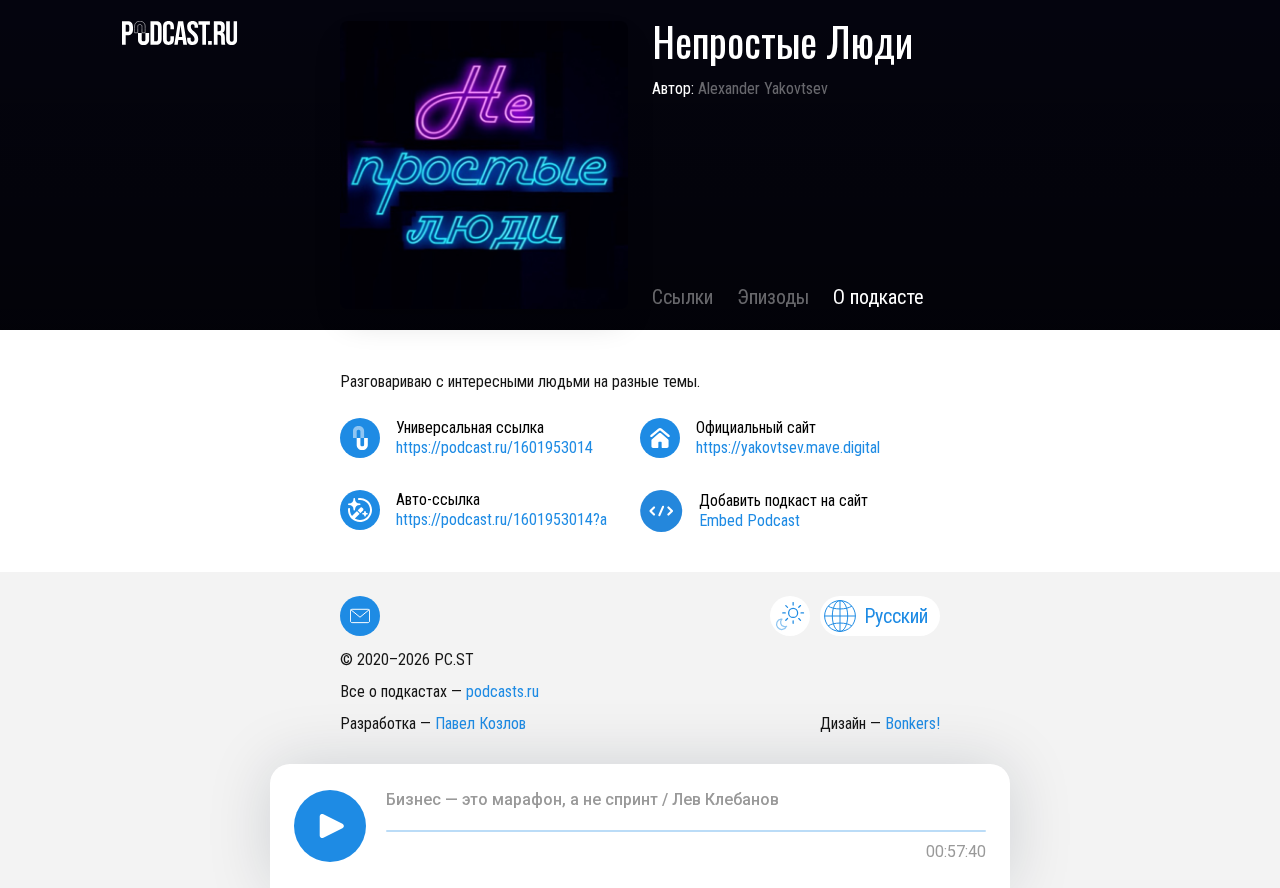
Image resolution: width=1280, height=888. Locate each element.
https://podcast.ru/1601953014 (494, 447)
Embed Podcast (749, 520)
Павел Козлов (480, 723)
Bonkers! (912, 723)
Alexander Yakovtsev (763, 88)
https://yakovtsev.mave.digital (788, 447)
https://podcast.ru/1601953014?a (501, 519)
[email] (360, 616)
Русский (896, 616)
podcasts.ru (502, 691)
